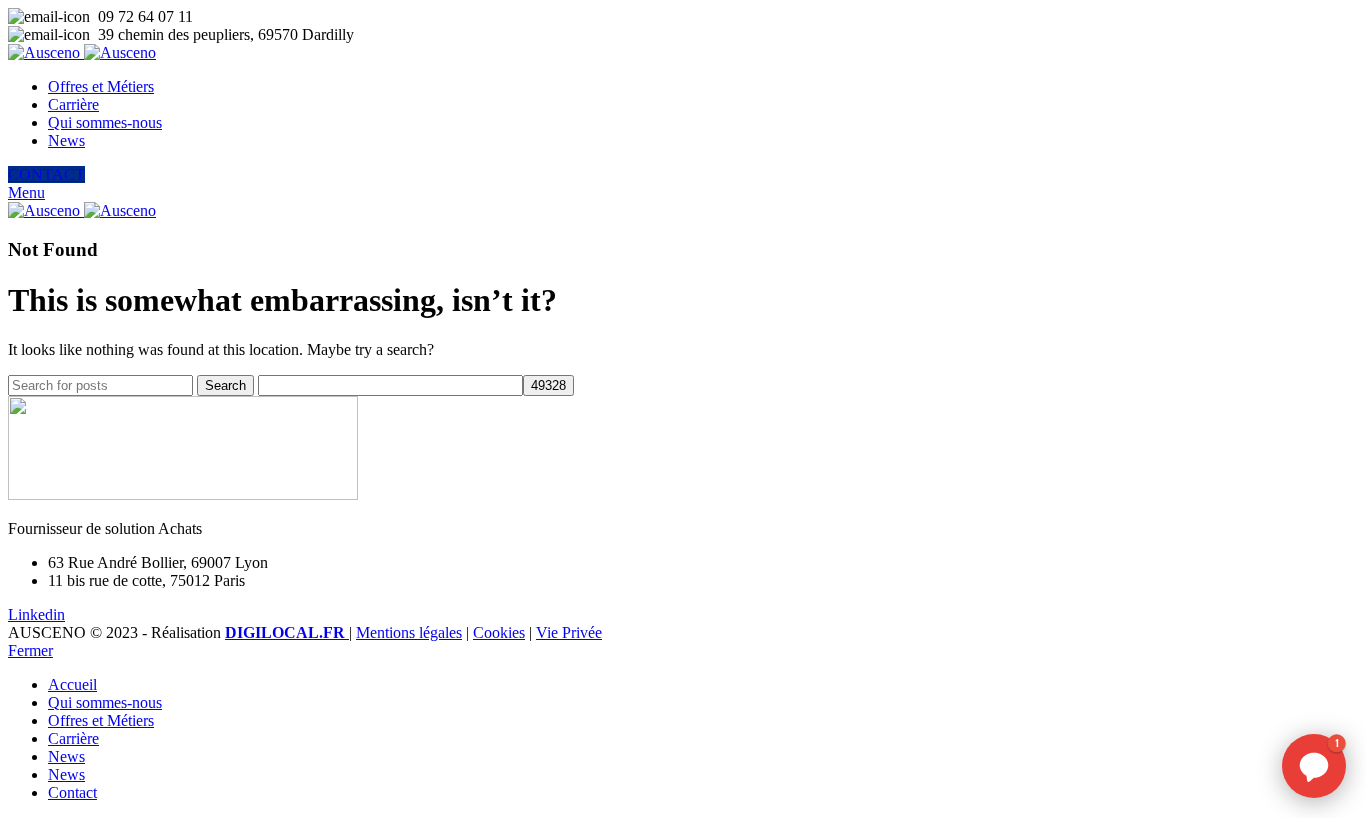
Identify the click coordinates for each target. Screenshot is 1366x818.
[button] (1314, 766)
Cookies (499, 632)
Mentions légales (409, 632)
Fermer (30, 650)
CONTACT (46, 174)
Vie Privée (569, 632)
